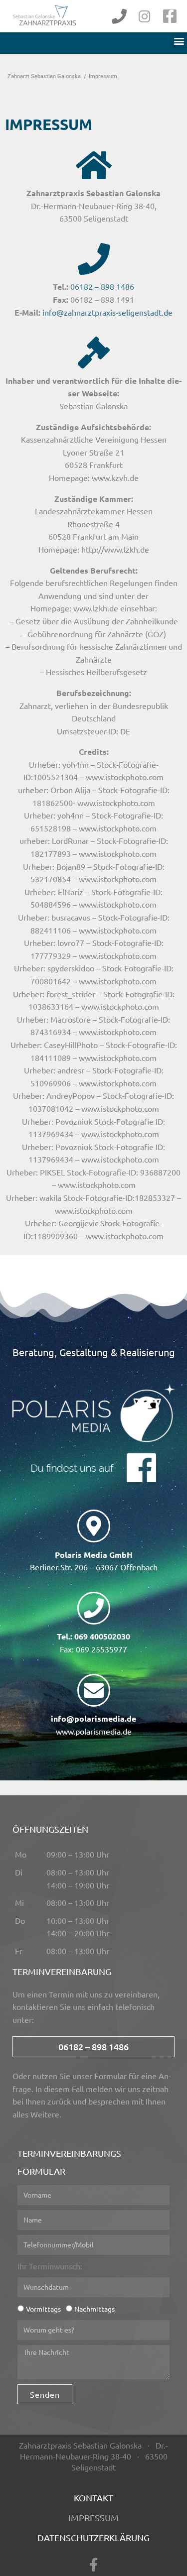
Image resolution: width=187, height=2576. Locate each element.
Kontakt (93, 2498)
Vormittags (43, 2309)
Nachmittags (94, 2309)
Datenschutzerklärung (93, 2537)
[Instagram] (145, 16)
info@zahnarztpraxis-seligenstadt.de (107, 312)
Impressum (93, 2517)
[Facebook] (170, 16)
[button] (179, 41)
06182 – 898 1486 (102, 286)
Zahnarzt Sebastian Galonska (44, 76)
